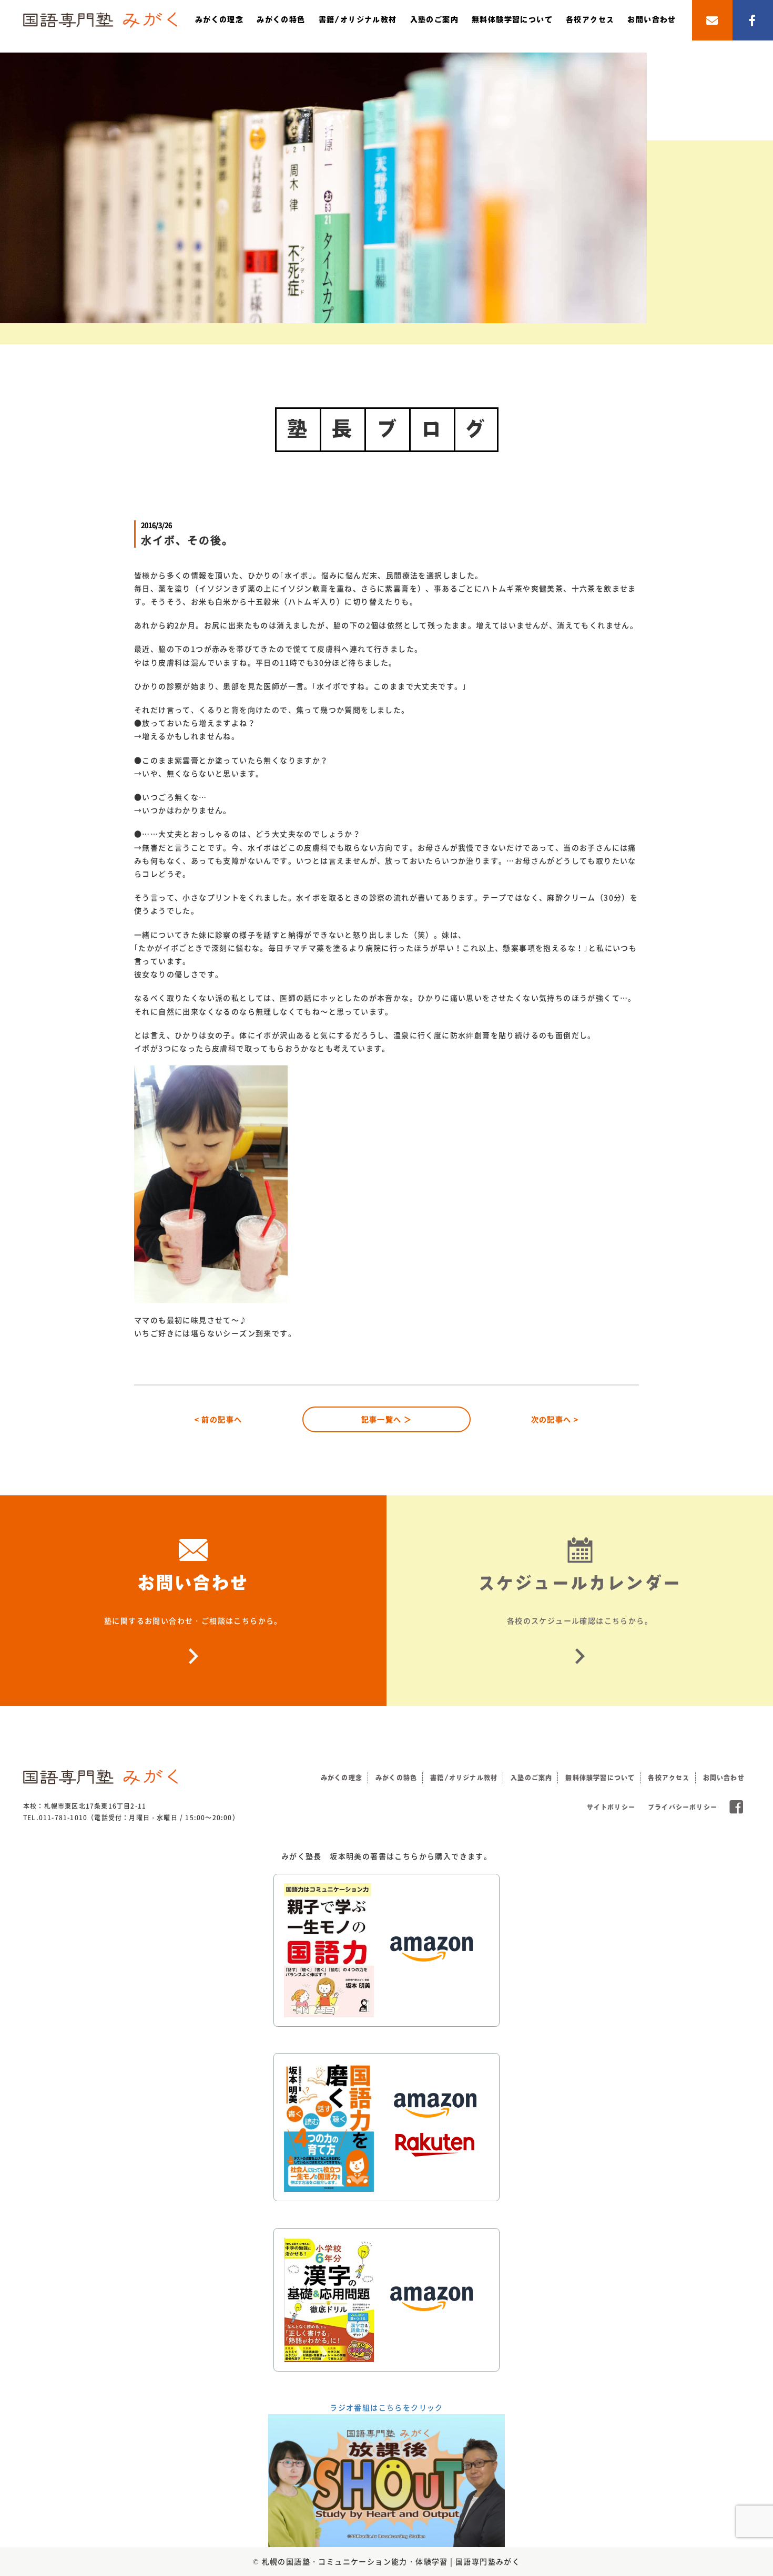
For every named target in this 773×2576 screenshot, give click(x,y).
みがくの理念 (219, 19)
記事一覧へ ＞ (387, 1419)
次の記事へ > (555, 1419)
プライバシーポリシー (683, 1807)
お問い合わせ (652, 19)
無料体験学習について (512, 19)
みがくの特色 (281, 19)
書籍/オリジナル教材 (358, 19)
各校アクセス (590, 19)
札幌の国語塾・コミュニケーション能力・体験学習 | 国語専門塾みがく (391, 2561)
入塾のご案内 (434, 19)
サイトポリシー (611, 1807)
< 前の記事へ (218, 1419)
